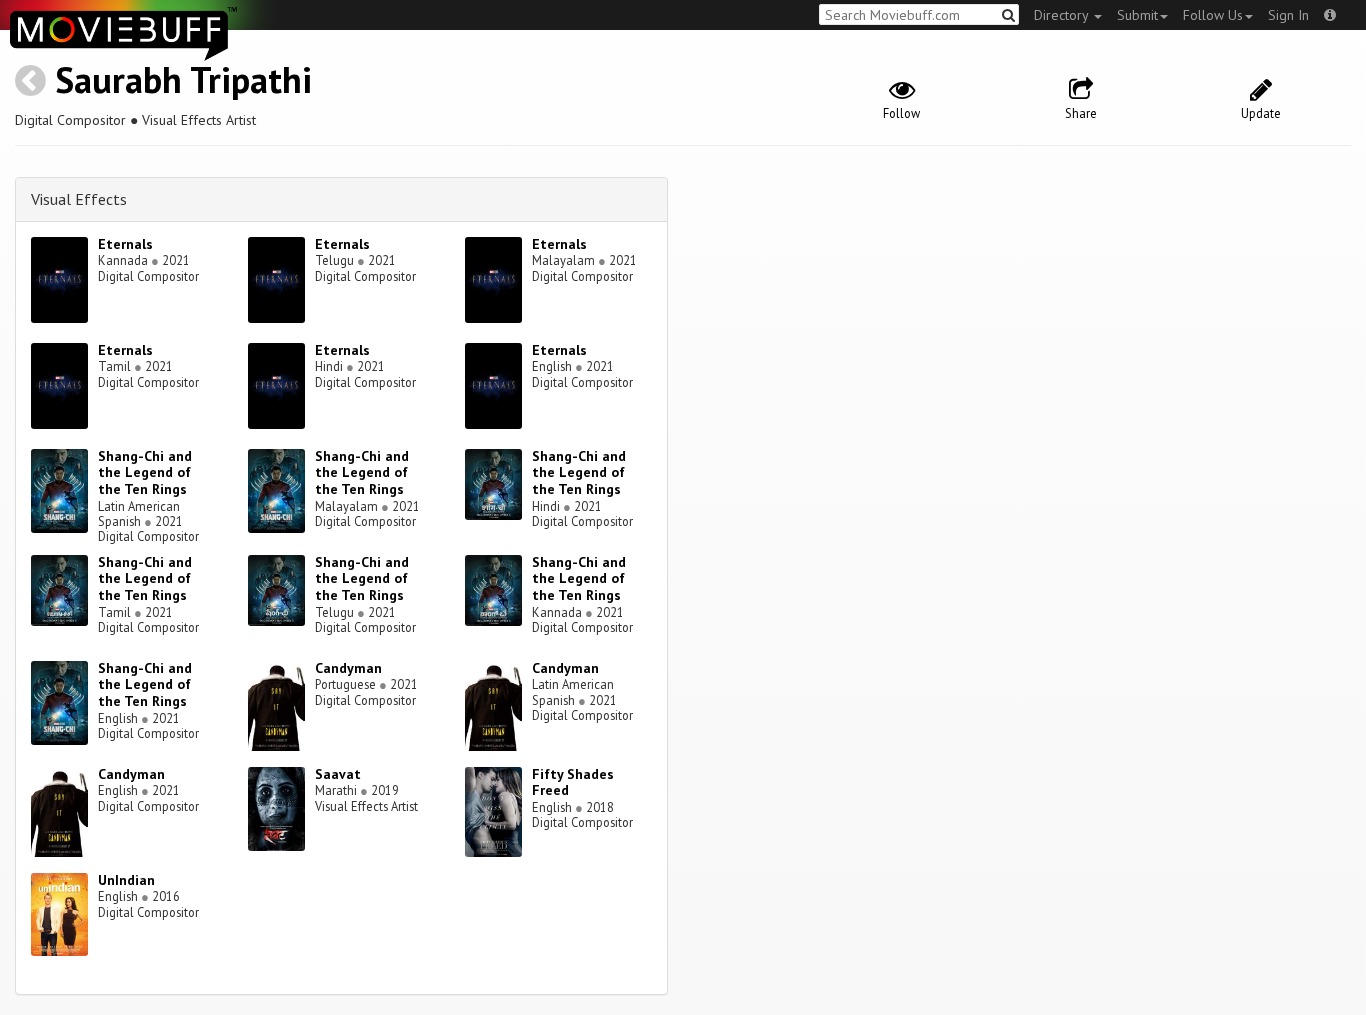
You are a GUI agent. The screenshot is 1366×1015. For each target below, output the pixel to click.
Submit (1137, 15)
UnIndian (126, 880)
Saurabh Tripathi (183, 79)
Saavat (338, 774)
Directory (1063, 15)
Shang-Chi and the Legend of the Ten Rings (145, 473)
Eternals (125, 244)
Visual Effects (79, 199)
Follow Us (1213, 15)
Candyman (348, 668)
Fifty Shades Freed (573, 782)
